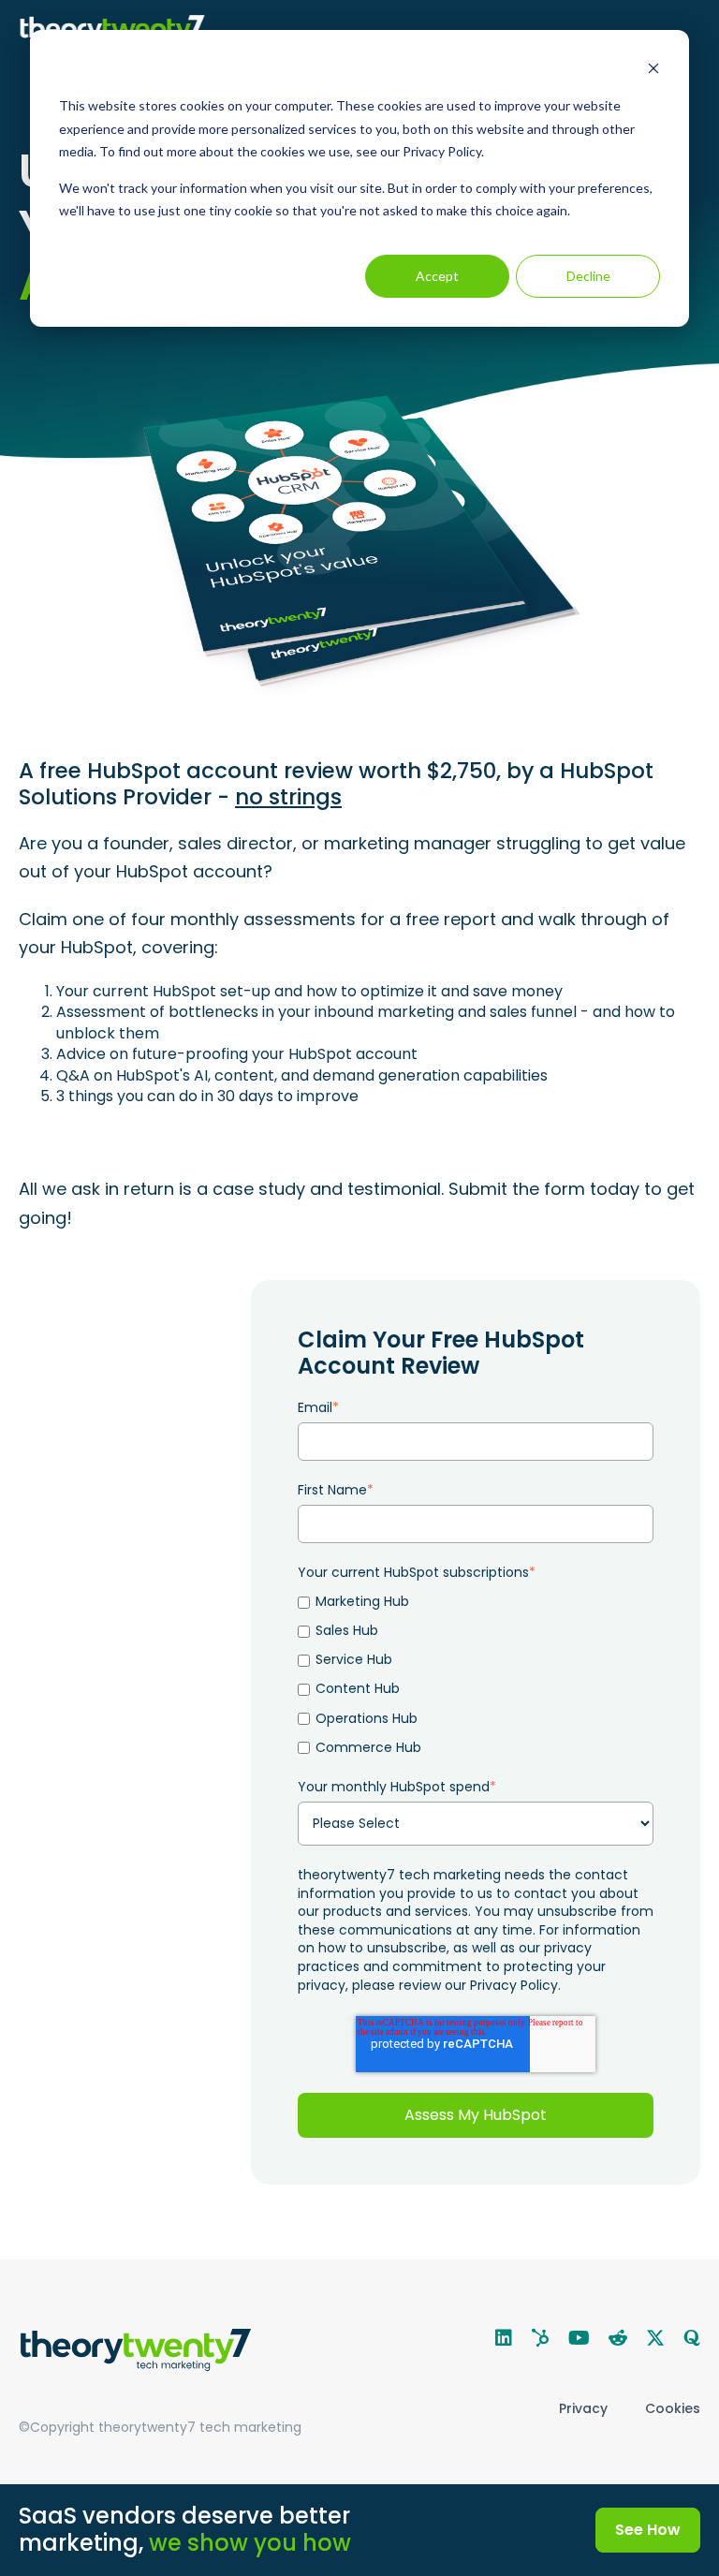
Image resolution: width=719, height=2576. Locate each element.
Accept (437, 276)
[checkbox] (476, 1675)
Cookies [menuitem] (673, 2408)
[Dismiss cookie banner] (653, 71)
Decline (588, 276)
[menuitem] (504, 2338)
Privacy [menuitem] (583, 2408)
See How (648, 2530)
